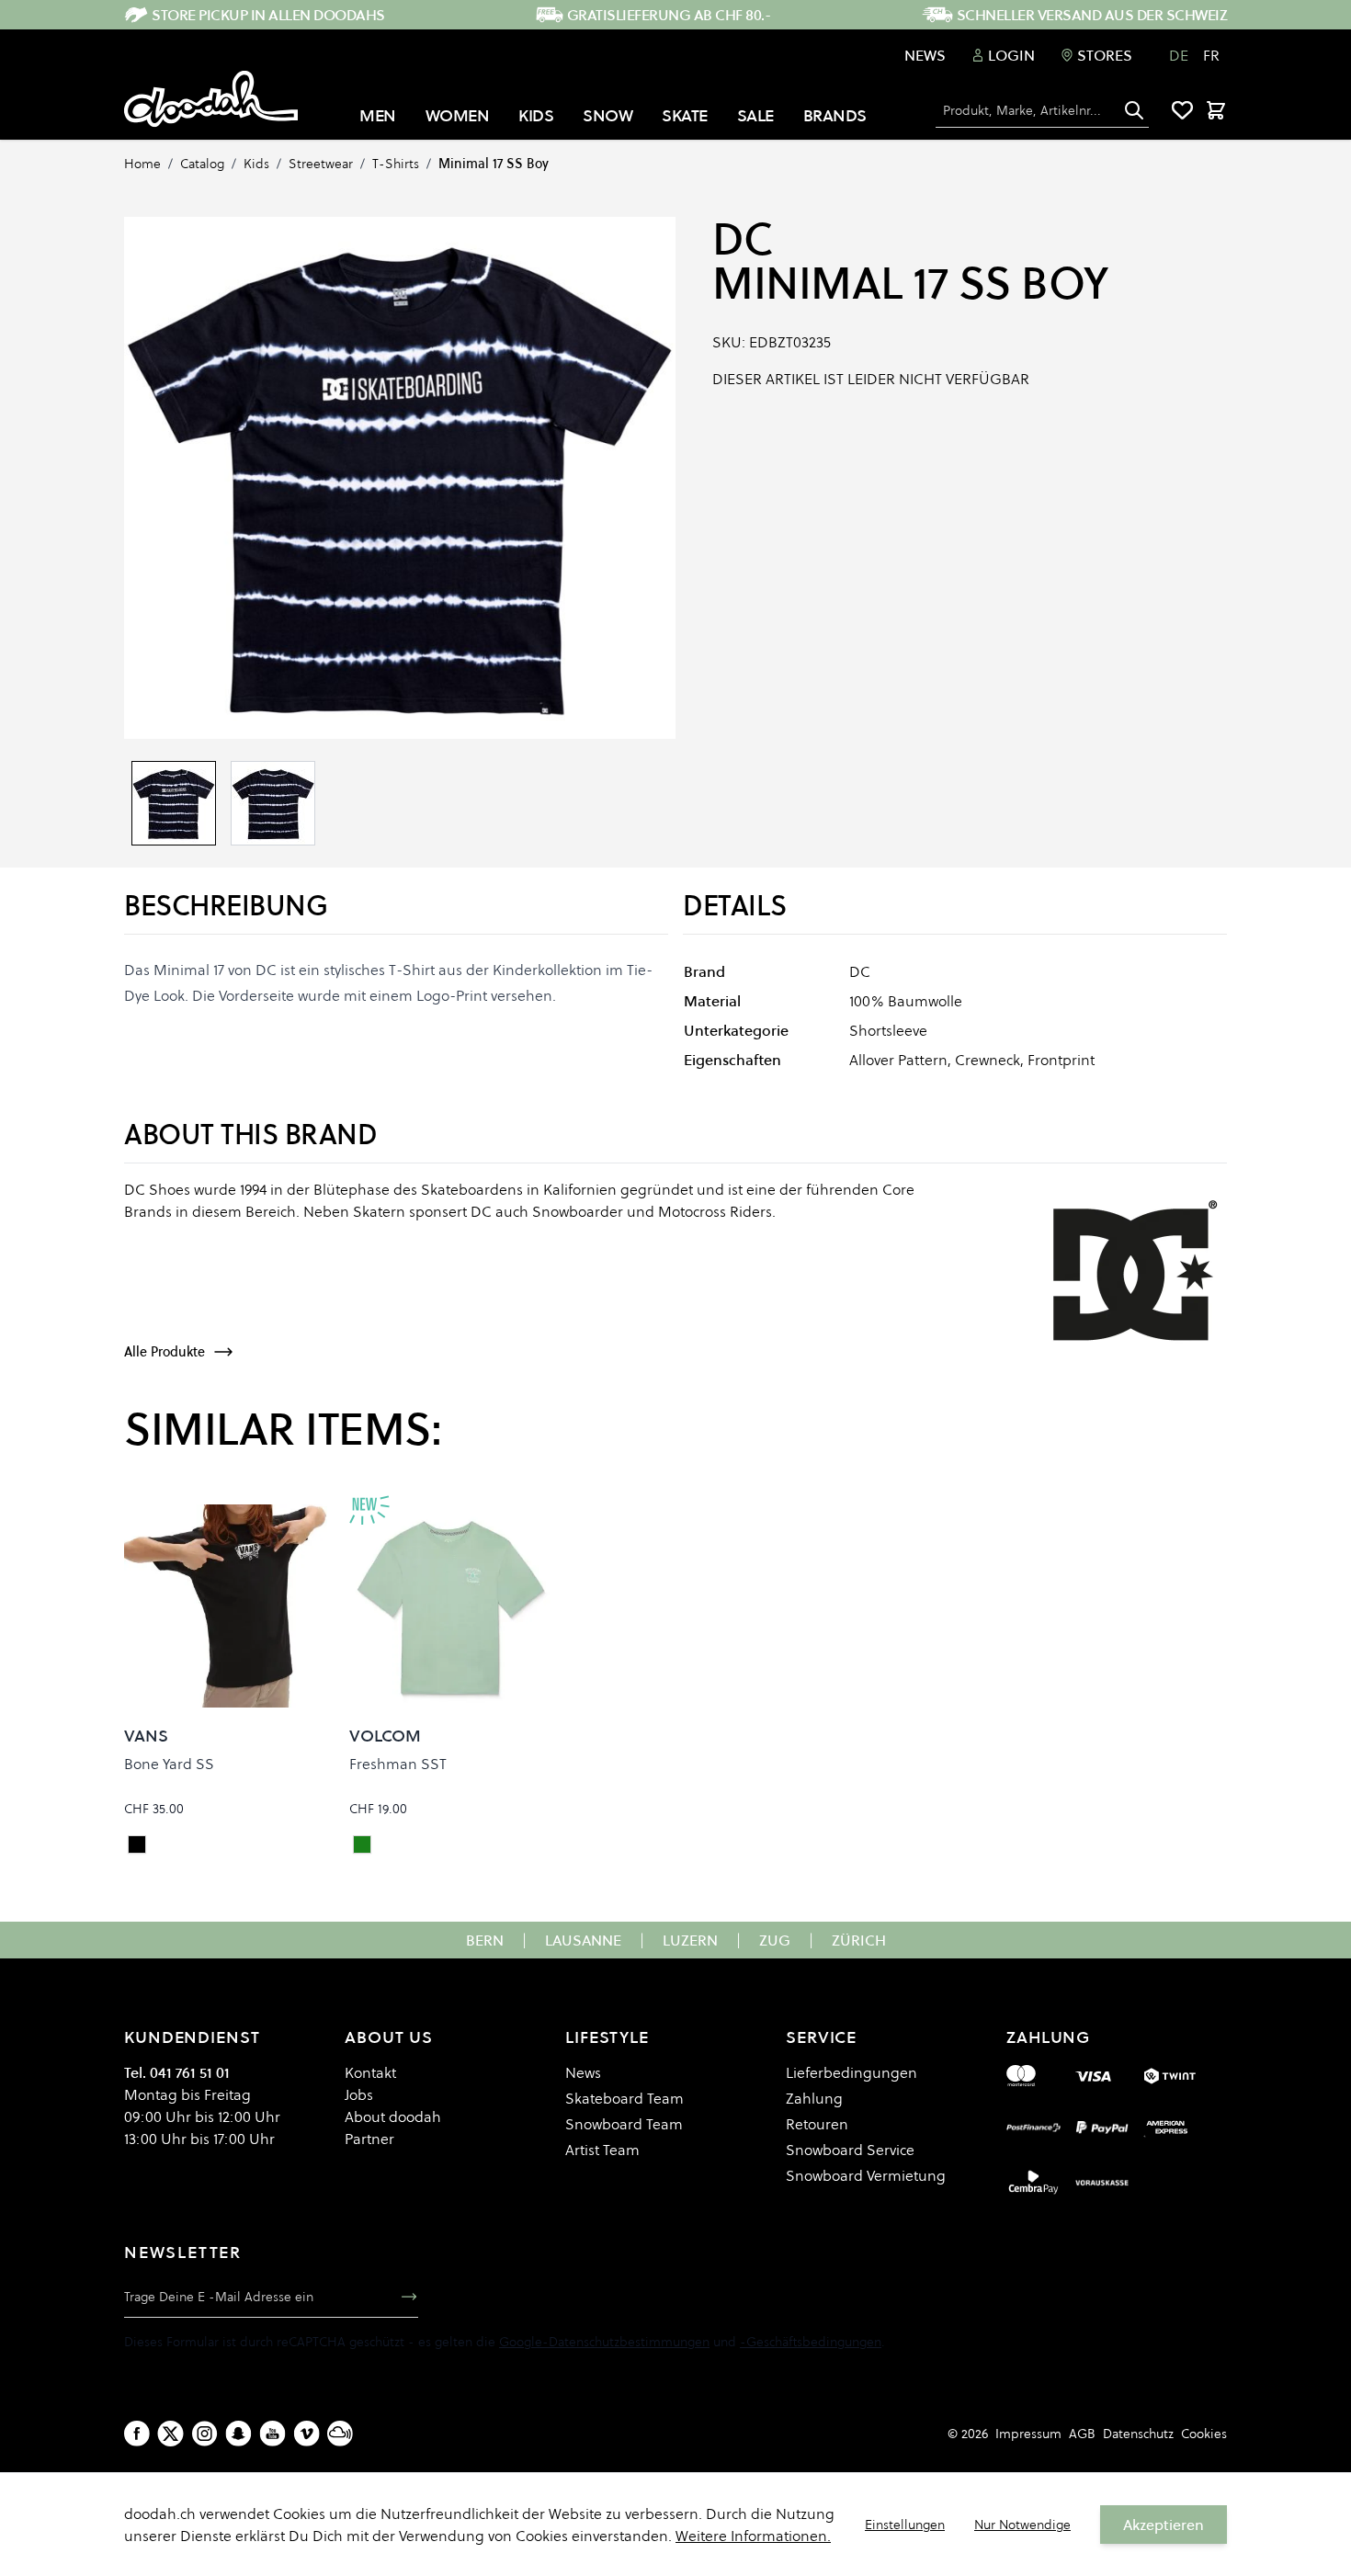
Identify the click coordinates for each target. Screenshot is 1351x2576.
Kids (256, 164)
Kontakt (370, 2072)
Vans (146, 1736)
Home (142, 164)
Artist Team (602, 2150)
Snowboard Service (850, 2150)
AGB (1082, 2434)
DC (742, 239)
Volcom (385, 1736)
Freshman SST (398, 1764)
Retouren (817, 2124)
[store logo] (211, 99)
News (925, 55)
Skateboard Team (624, 2098)
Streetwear (321, 164)
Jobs (359, 2094)
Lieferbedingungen (851, 2072)
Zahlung (814, 2098)
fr (1211, 55)
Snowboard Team (624, 2124)
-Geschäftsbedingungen (811, 2342)
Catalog (202, 164)
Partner (369, 2139)
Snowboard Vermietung (866, 2175)
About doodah (393, 2116)
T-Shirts (396, 164)
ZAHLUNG (1048, 2037)
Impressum (1028, 2434)
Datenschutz (1138, 2434)
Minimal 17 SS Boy (494, 164)
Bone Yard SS (169, 1764)
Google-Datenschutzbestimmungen (604, 2342)
